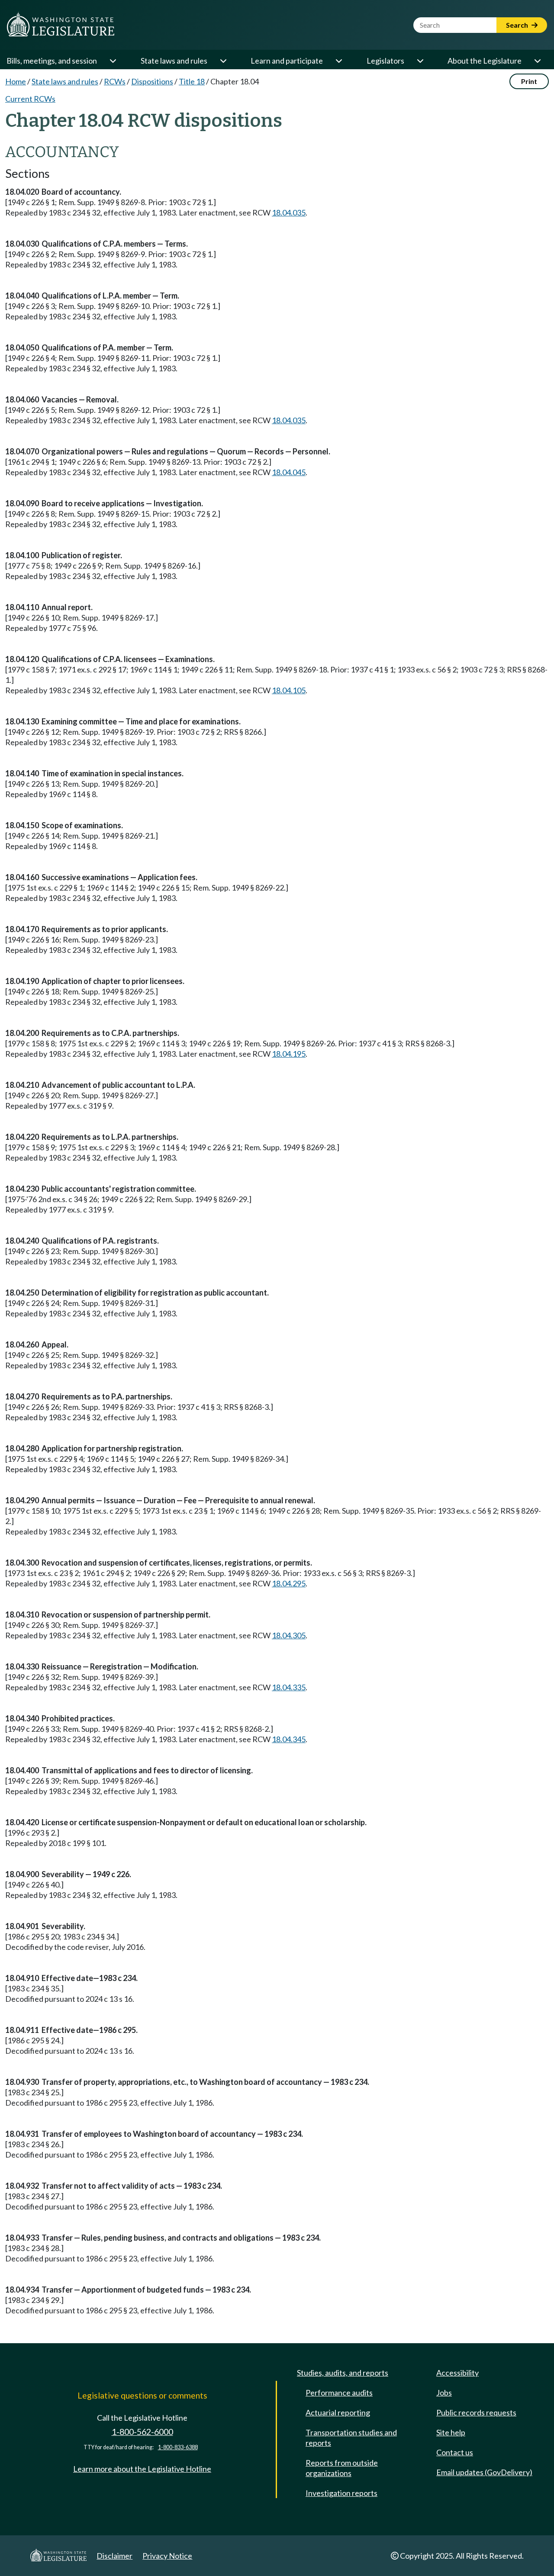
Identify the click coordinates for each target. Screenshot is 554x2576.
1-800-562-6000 (142, 2432)
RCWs (115, 81)
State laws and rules (174, 61)
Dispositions (152, 81)
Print (529, 81)
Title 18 (192, 81)
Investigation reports (341, 2493)
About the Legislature (485, 61)
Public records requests (476, 2412)
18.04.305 (289, 1635)
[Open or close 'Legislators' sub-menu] (420, 61)
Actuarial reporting (338, 2412)
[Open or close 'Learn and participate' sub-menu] (338, 61)
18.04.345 (289, 1739)
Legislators (385, 61)
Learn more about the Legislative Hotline (142, 2469)
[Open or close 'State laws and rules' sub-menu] (223, 61)
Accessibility (457, 2373)
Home (16, 81)
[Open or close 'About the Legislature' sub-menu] (537, 61)
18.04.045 (289, 472)
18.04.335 (289, 1687)
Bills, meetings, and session (52, 61)
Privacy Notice (167, 2556)
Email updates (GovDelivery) (484, 2472)
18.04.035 (289, 212)
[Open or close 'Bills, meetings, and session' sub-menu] (113, 61)
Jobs (444, 2393)
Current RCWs (30, 99)
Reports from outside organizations (342, 2468)
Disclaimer (114, 2556)
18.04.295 (289, 1583)
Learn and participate (287, 61)
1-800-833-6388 (178, 2447)
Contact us (455, 2452)
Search (518, 25)
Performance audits (339, 2393)
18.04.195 (289, 1054)
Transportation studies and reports (351, 2438)
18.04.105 (289, 690)
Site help (451, 2432)
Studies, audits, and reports (343, 2373)
